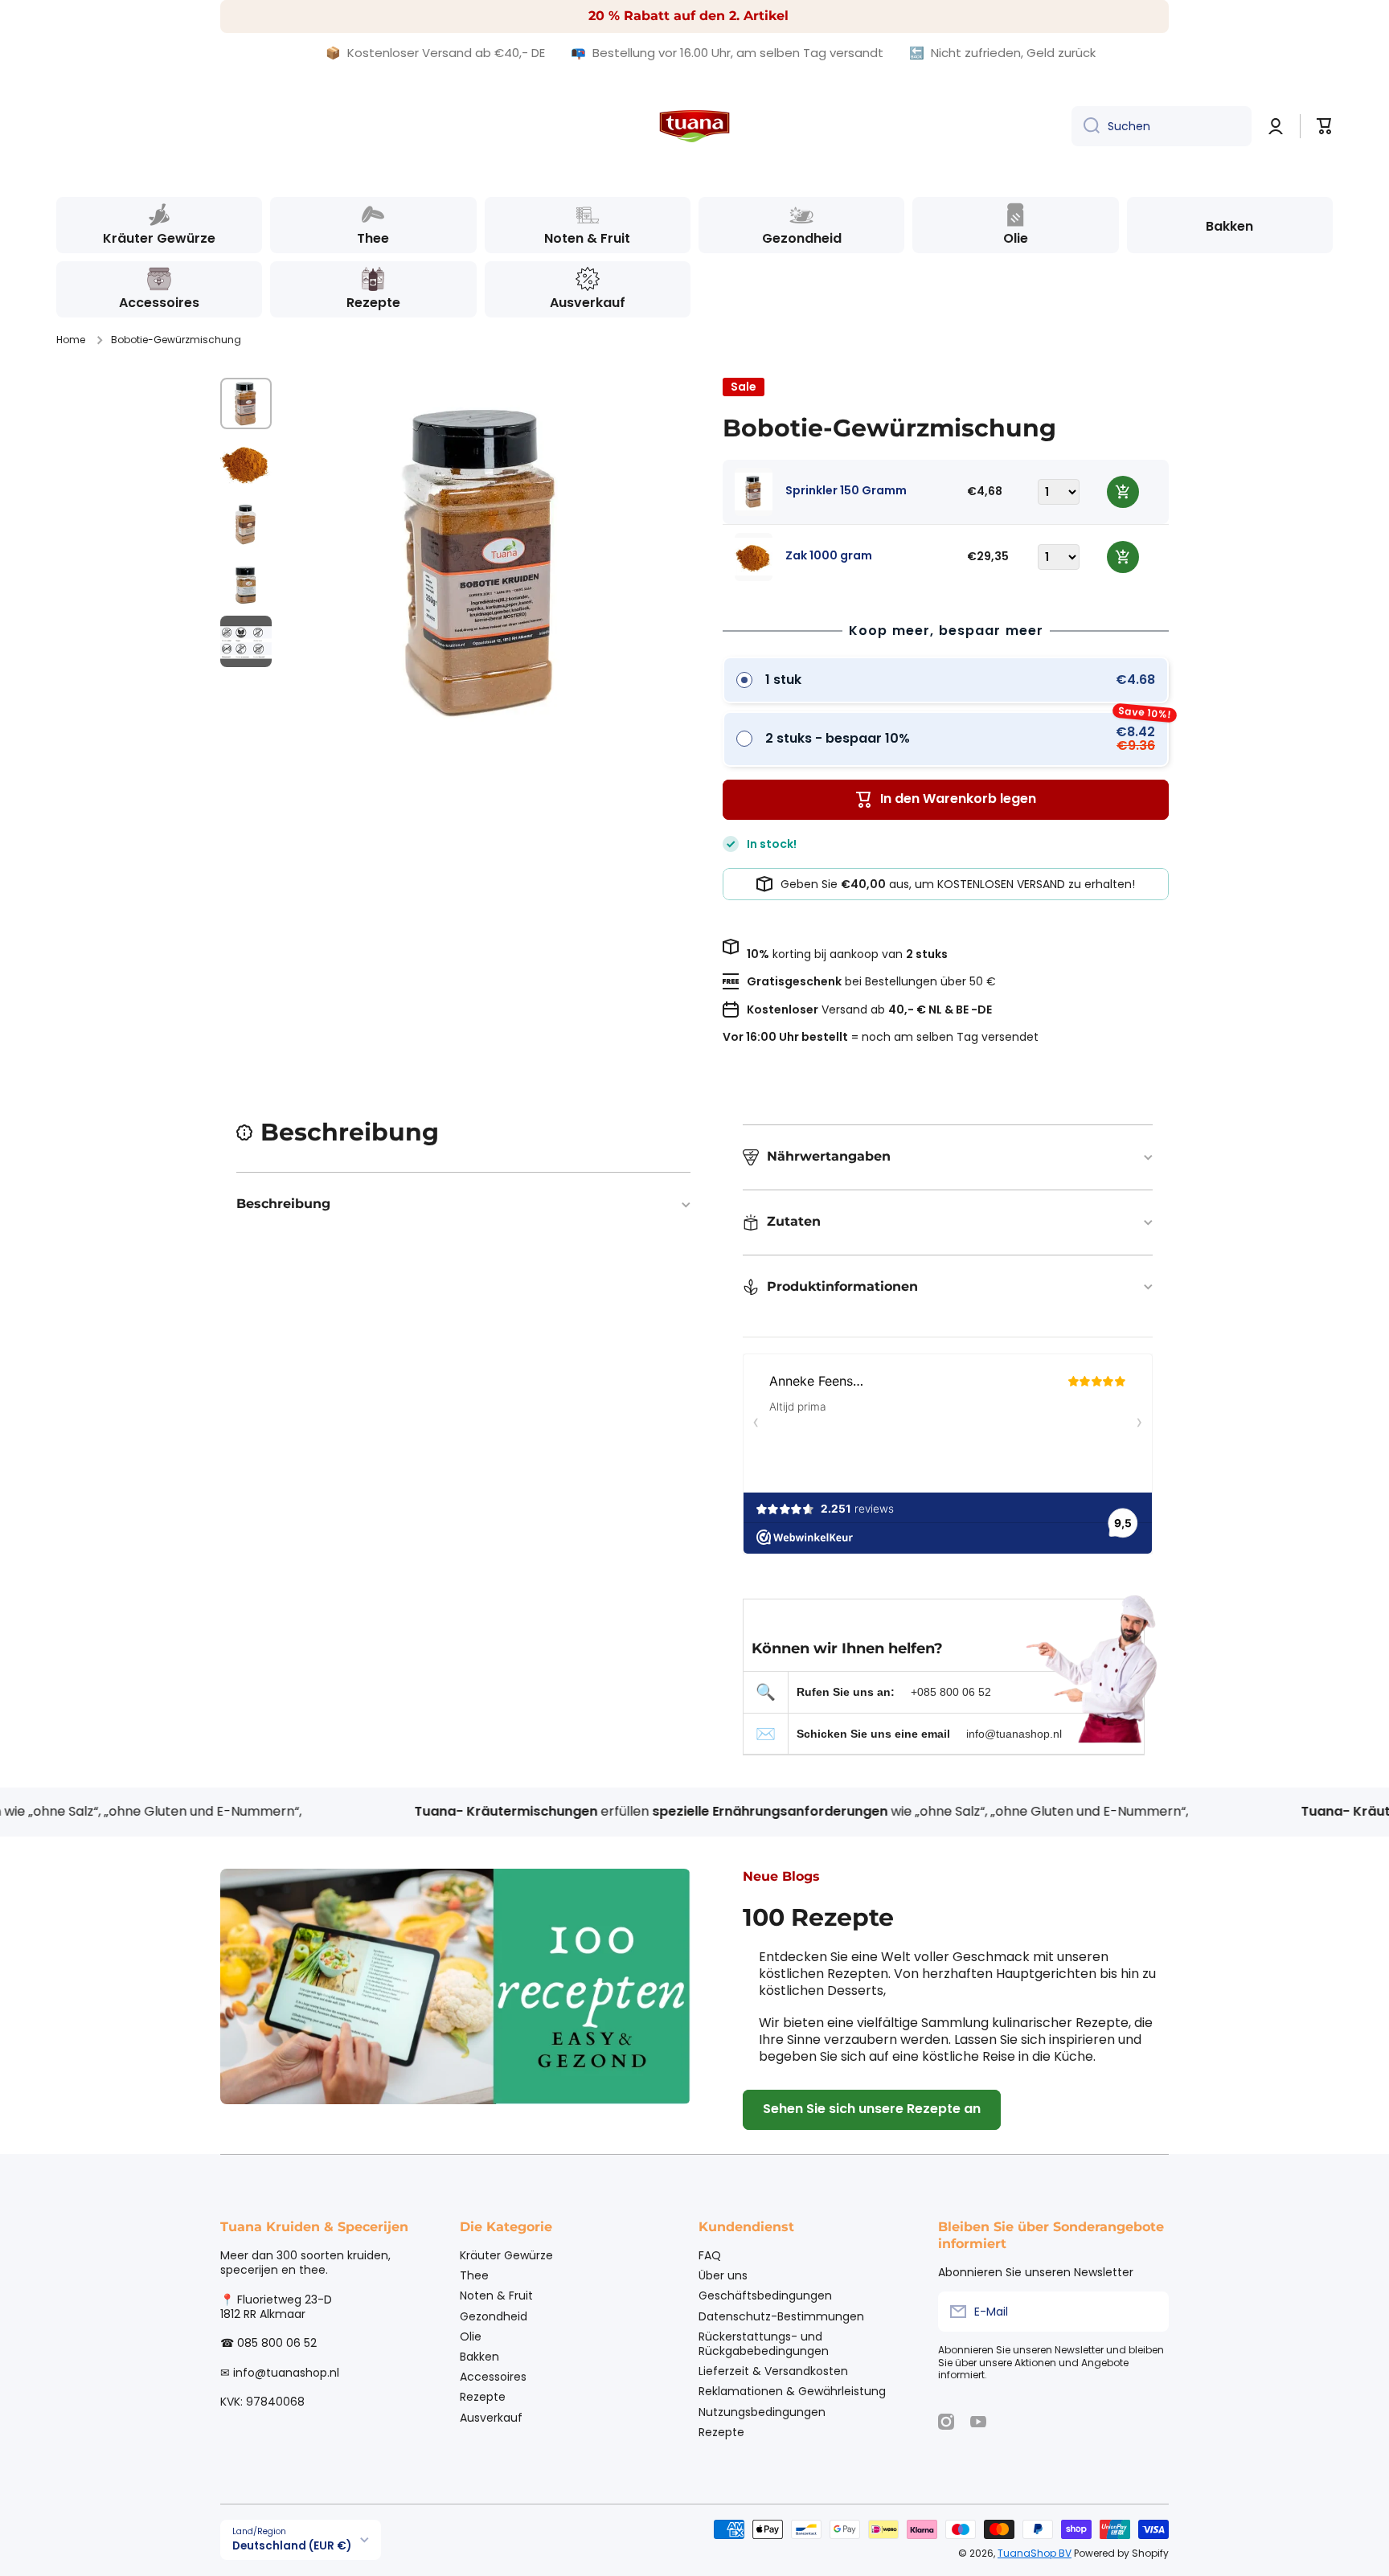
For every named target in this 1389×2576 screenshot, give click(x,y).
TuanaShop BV (1035, 2553)
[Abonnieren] (1149, 2312)
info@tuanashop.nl (1014, 1734)
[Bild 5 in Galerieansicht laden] (246, 641)
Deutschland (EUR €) (292, 2546)
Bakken (479, 2356)
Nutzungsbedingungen (762, 2412)
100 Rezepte (818, 1917)
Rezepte (483, 2396)
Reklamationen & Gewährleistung (792, 2391)
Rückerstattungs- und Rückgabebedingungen (764, 2343)
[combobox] (1162, 126)
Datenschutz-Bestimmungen (781, 2316)
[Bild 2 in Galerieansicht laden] (246, 463)
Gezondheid (494, 2316)
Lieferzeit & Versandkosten (773, 2371)
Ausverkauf (491, 2417)
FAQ (710, 2255)
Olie (471, 2336)
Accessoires (493, 2376)
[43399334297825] (1123, 492)
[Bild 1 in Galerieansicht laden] (246, 403)
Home (71, 340)
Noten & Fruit (496, 2295)
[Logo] (694, 126)
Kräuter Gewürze (506, 2255)
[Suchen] (1086, 126)
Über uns (723, 2275)
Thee (474, 2275)
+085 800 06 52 (951, 1692)
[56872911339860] (1123, 557)
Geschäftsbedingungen (765, 2295)
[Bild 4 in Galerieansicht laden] (246, 582)
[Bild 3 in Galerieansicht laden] (246, 522)
